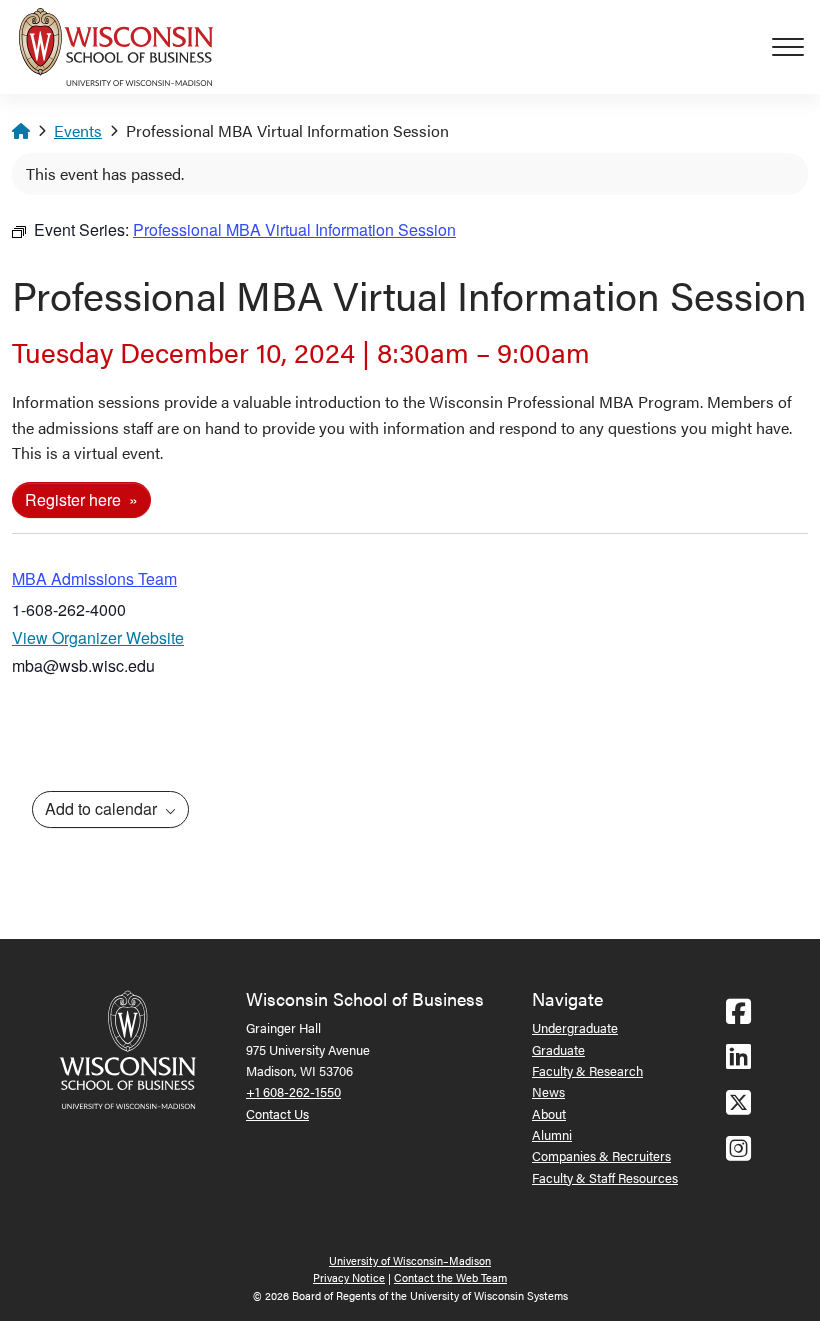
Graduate (558, 1049)
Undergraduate (575, 1027)
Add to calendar (103, 808)
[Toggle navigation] (796, 47)
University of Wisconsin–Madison (410, 1260)
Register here (75, 499)
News (548, 1091)
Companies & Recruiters (601, 1155)
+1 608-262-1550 (293, 1091)
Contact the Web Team (450, 1277)
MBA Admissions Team (94, 578)
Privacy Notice (349, 1277)
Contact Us (277, 1113)
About (549, 1113)
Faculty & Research (587, 1070)
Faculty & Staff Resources (605, 1177)
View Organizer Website (98, 637)
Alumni (552, 1134)
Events (78, 130)
